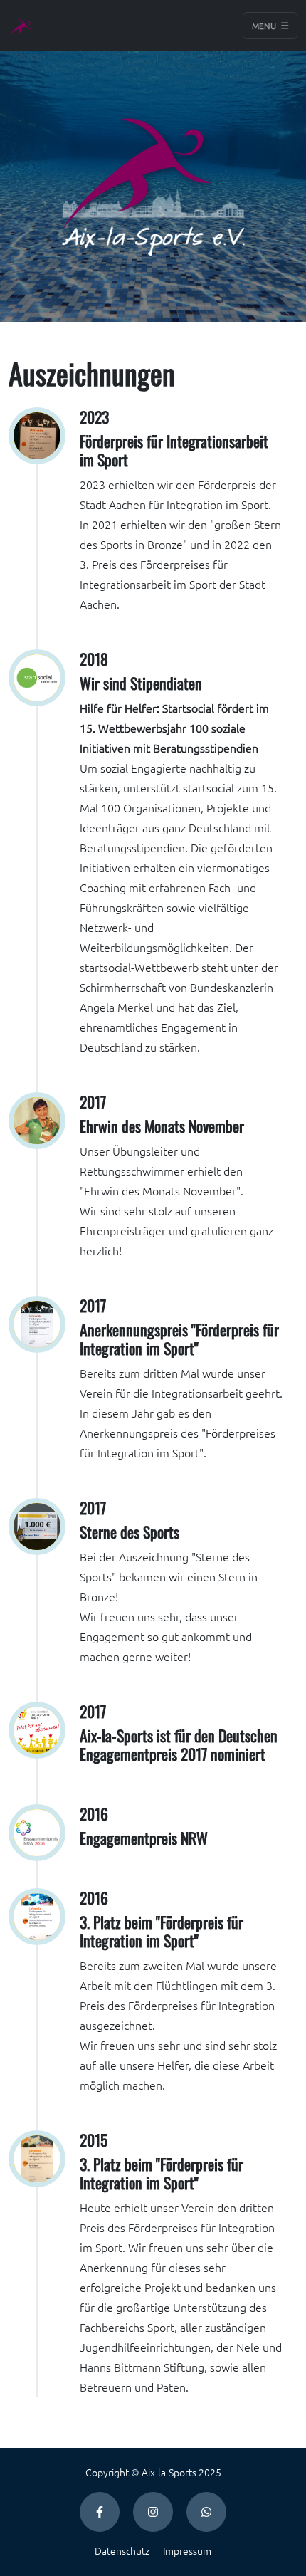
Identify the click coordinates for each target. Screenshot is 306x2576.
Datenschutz (122, 2550)
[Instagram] (153, 2512)
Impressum (187, 2550)
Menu (265, 26)
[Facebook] (100, 2512)
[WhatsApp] (206, 2512)
